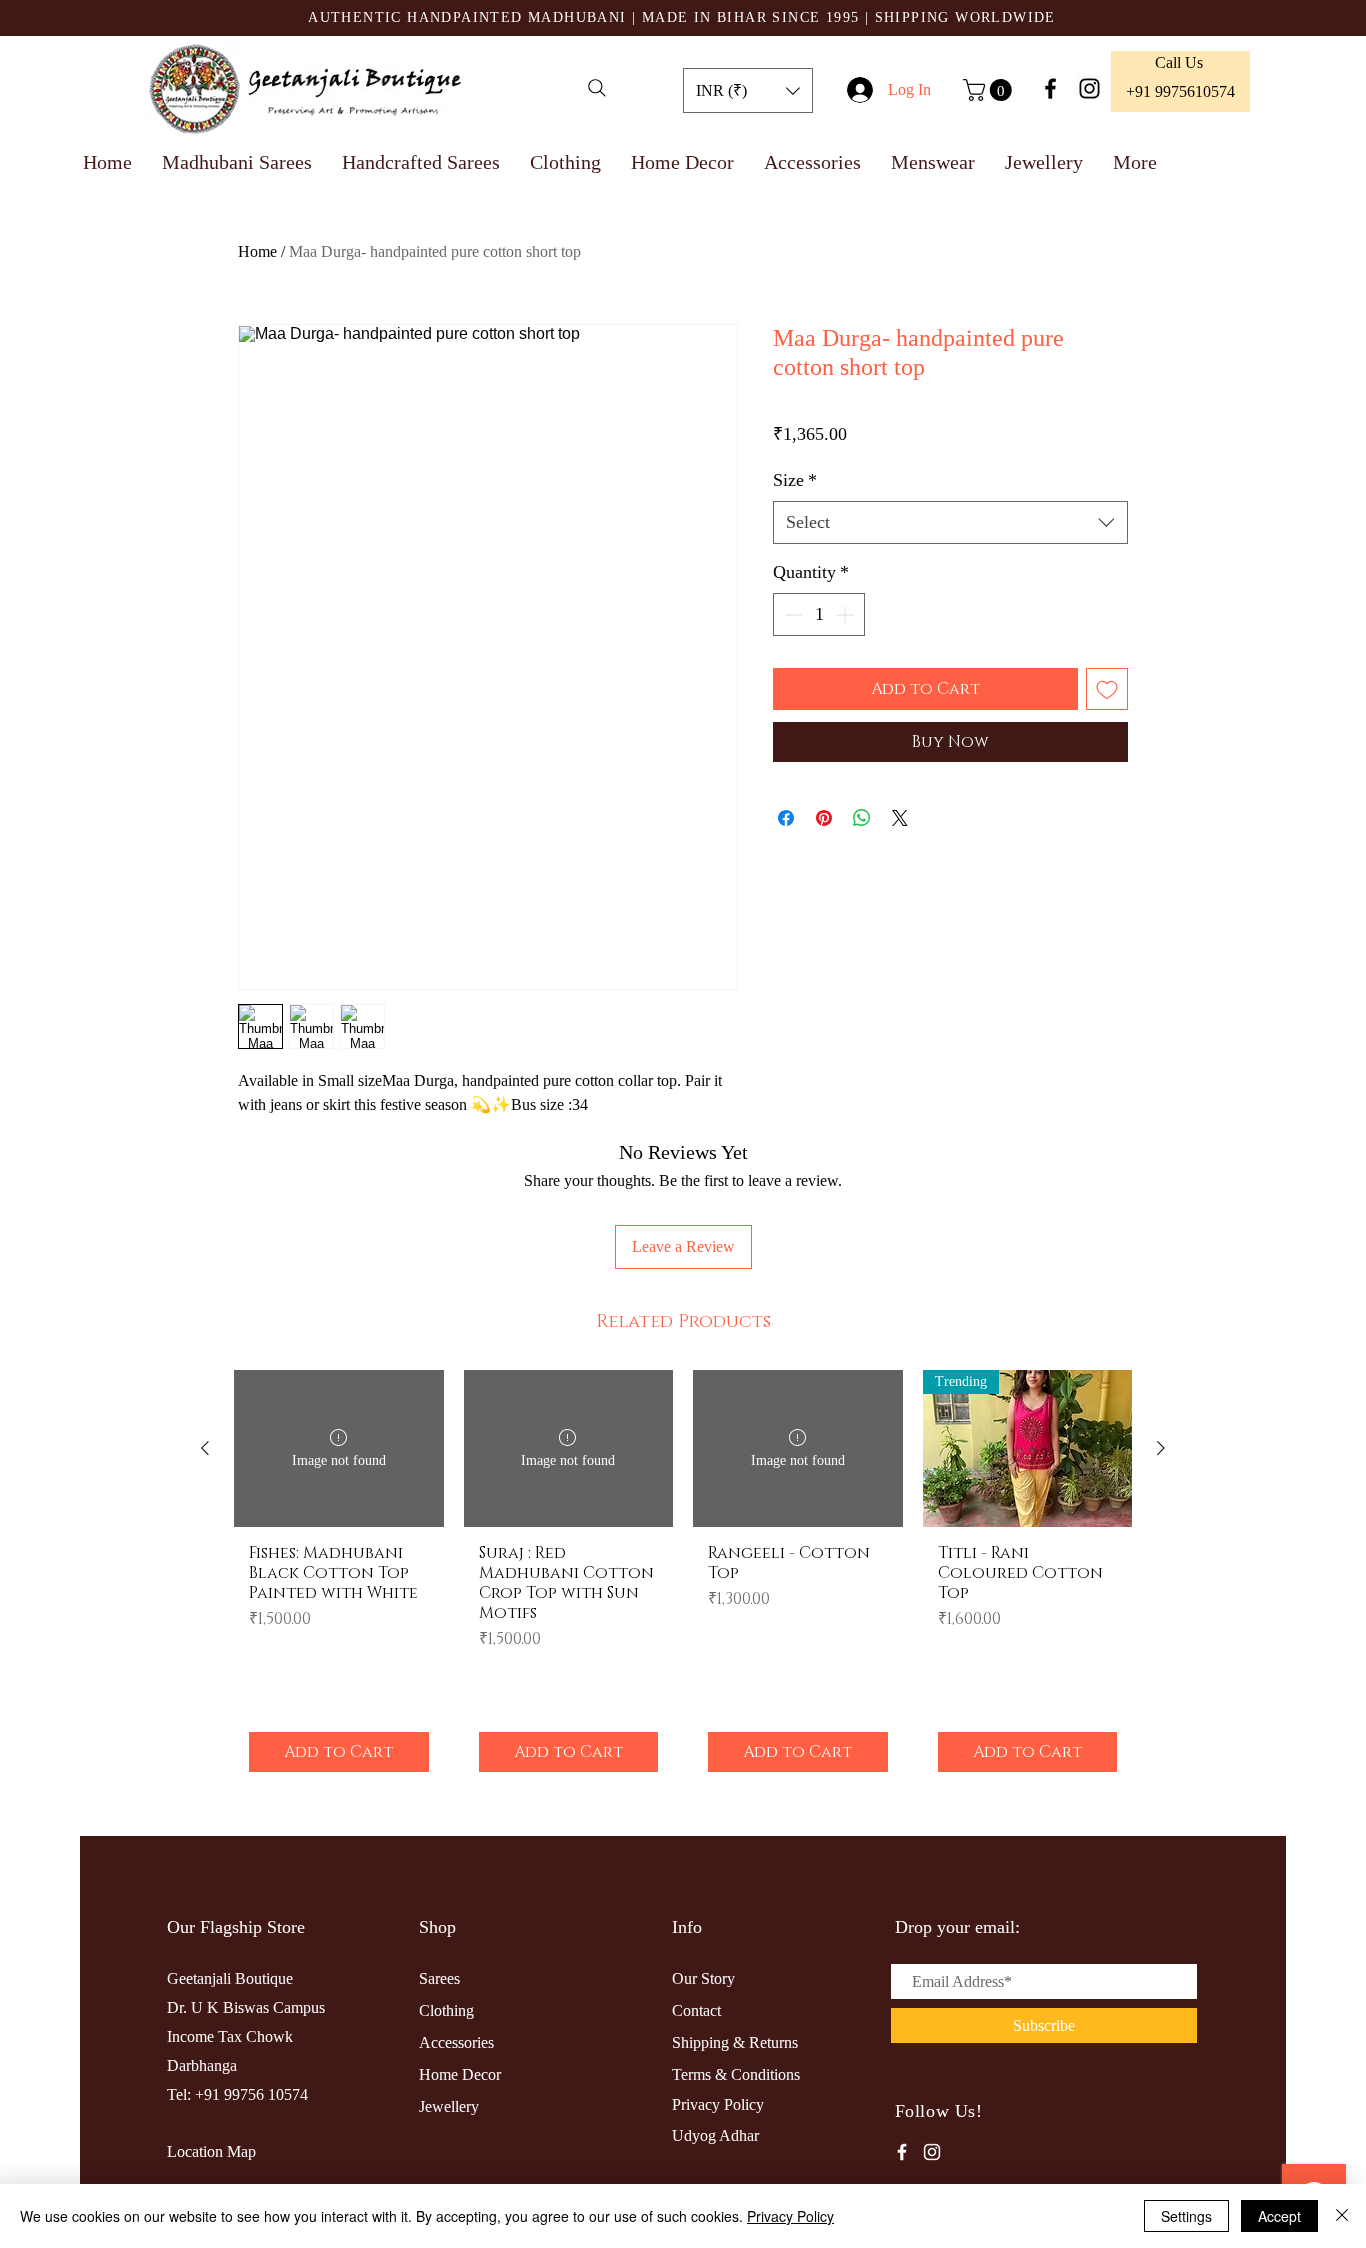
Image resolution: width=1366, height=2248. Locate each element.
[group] (683, 1578)
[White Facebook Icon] (902, 2152)
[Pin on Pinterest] (824, 818)
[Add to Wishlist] (1107, 689)
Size (795, 480)
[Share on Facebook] (786, 818)
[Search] (597, 88)
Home (257, 251)
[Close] (1342, 2216)
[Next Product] (1161, 1448)
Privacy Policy (790, 2216)
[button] (748, 90)
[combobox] (950, 522)
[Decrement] (791, 614)
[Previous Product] (205, 1448)
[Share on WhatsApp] (862, 818)
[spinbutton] (819, 614)
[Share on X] (900, 818)
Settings (1186, 2216)
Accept (1279, 2216)
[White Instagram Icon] (932, 2152)
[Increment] (846, 614)
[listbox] (748, 90)
